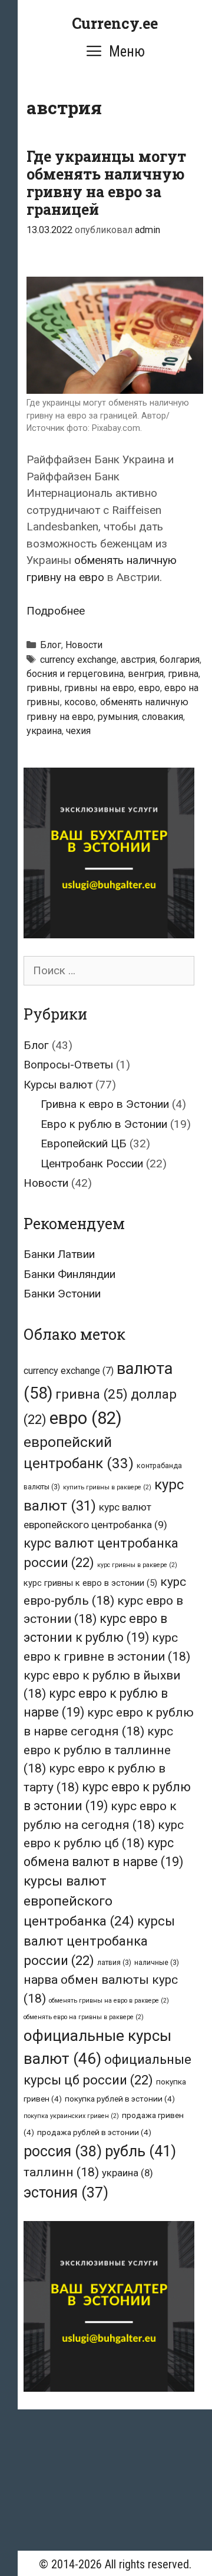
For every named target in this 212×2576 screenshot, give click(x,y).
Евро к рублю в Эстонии (104, 1124)
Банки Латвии (59, 1254)
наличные (157, 1963)
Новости (84, 645)
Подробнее (56, 611)
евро (149, 688)
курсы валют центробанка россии (99, 1941)
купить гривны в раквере (107, 1487)
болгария (180, 660)
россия (63, 2151)
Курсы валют (58, 1085)
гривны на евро (99, 688)
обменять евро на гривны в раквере (84, 2017)
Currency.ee (115, 23)
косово (80, 702)
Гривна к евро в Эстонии (105, 1104)
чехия (78, 731)
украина (44, 731)
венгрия (146, 674)
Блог (51, 645)
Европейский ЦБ (84, 1143)
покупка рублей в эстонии (120, 2099)
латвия (114, 1963)
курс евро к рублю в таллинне (98, 1750)
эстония (66, 2192)
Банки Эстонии (62, 1294)
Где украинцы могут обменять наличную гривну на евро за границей (106, 183)
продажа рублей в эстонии (94, 2132)
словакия (163, 717)
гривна (183, 674)
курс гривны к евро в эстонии (90, 1583)
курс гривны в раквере (137, 1565)
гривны (43, 688)
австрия (138, 660)
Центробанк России (92, 1163)
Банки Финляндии (69, 1274)
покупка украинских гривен (71, 2116)
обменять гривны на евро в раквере (109, 2001)
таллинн (61, 2172)
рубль (140, 2151)
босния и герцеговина (75, 674)
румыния (118, 717)
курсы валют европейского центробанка (79, 1901)
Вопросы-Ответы (68, 1065)
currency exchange (78, 660)
